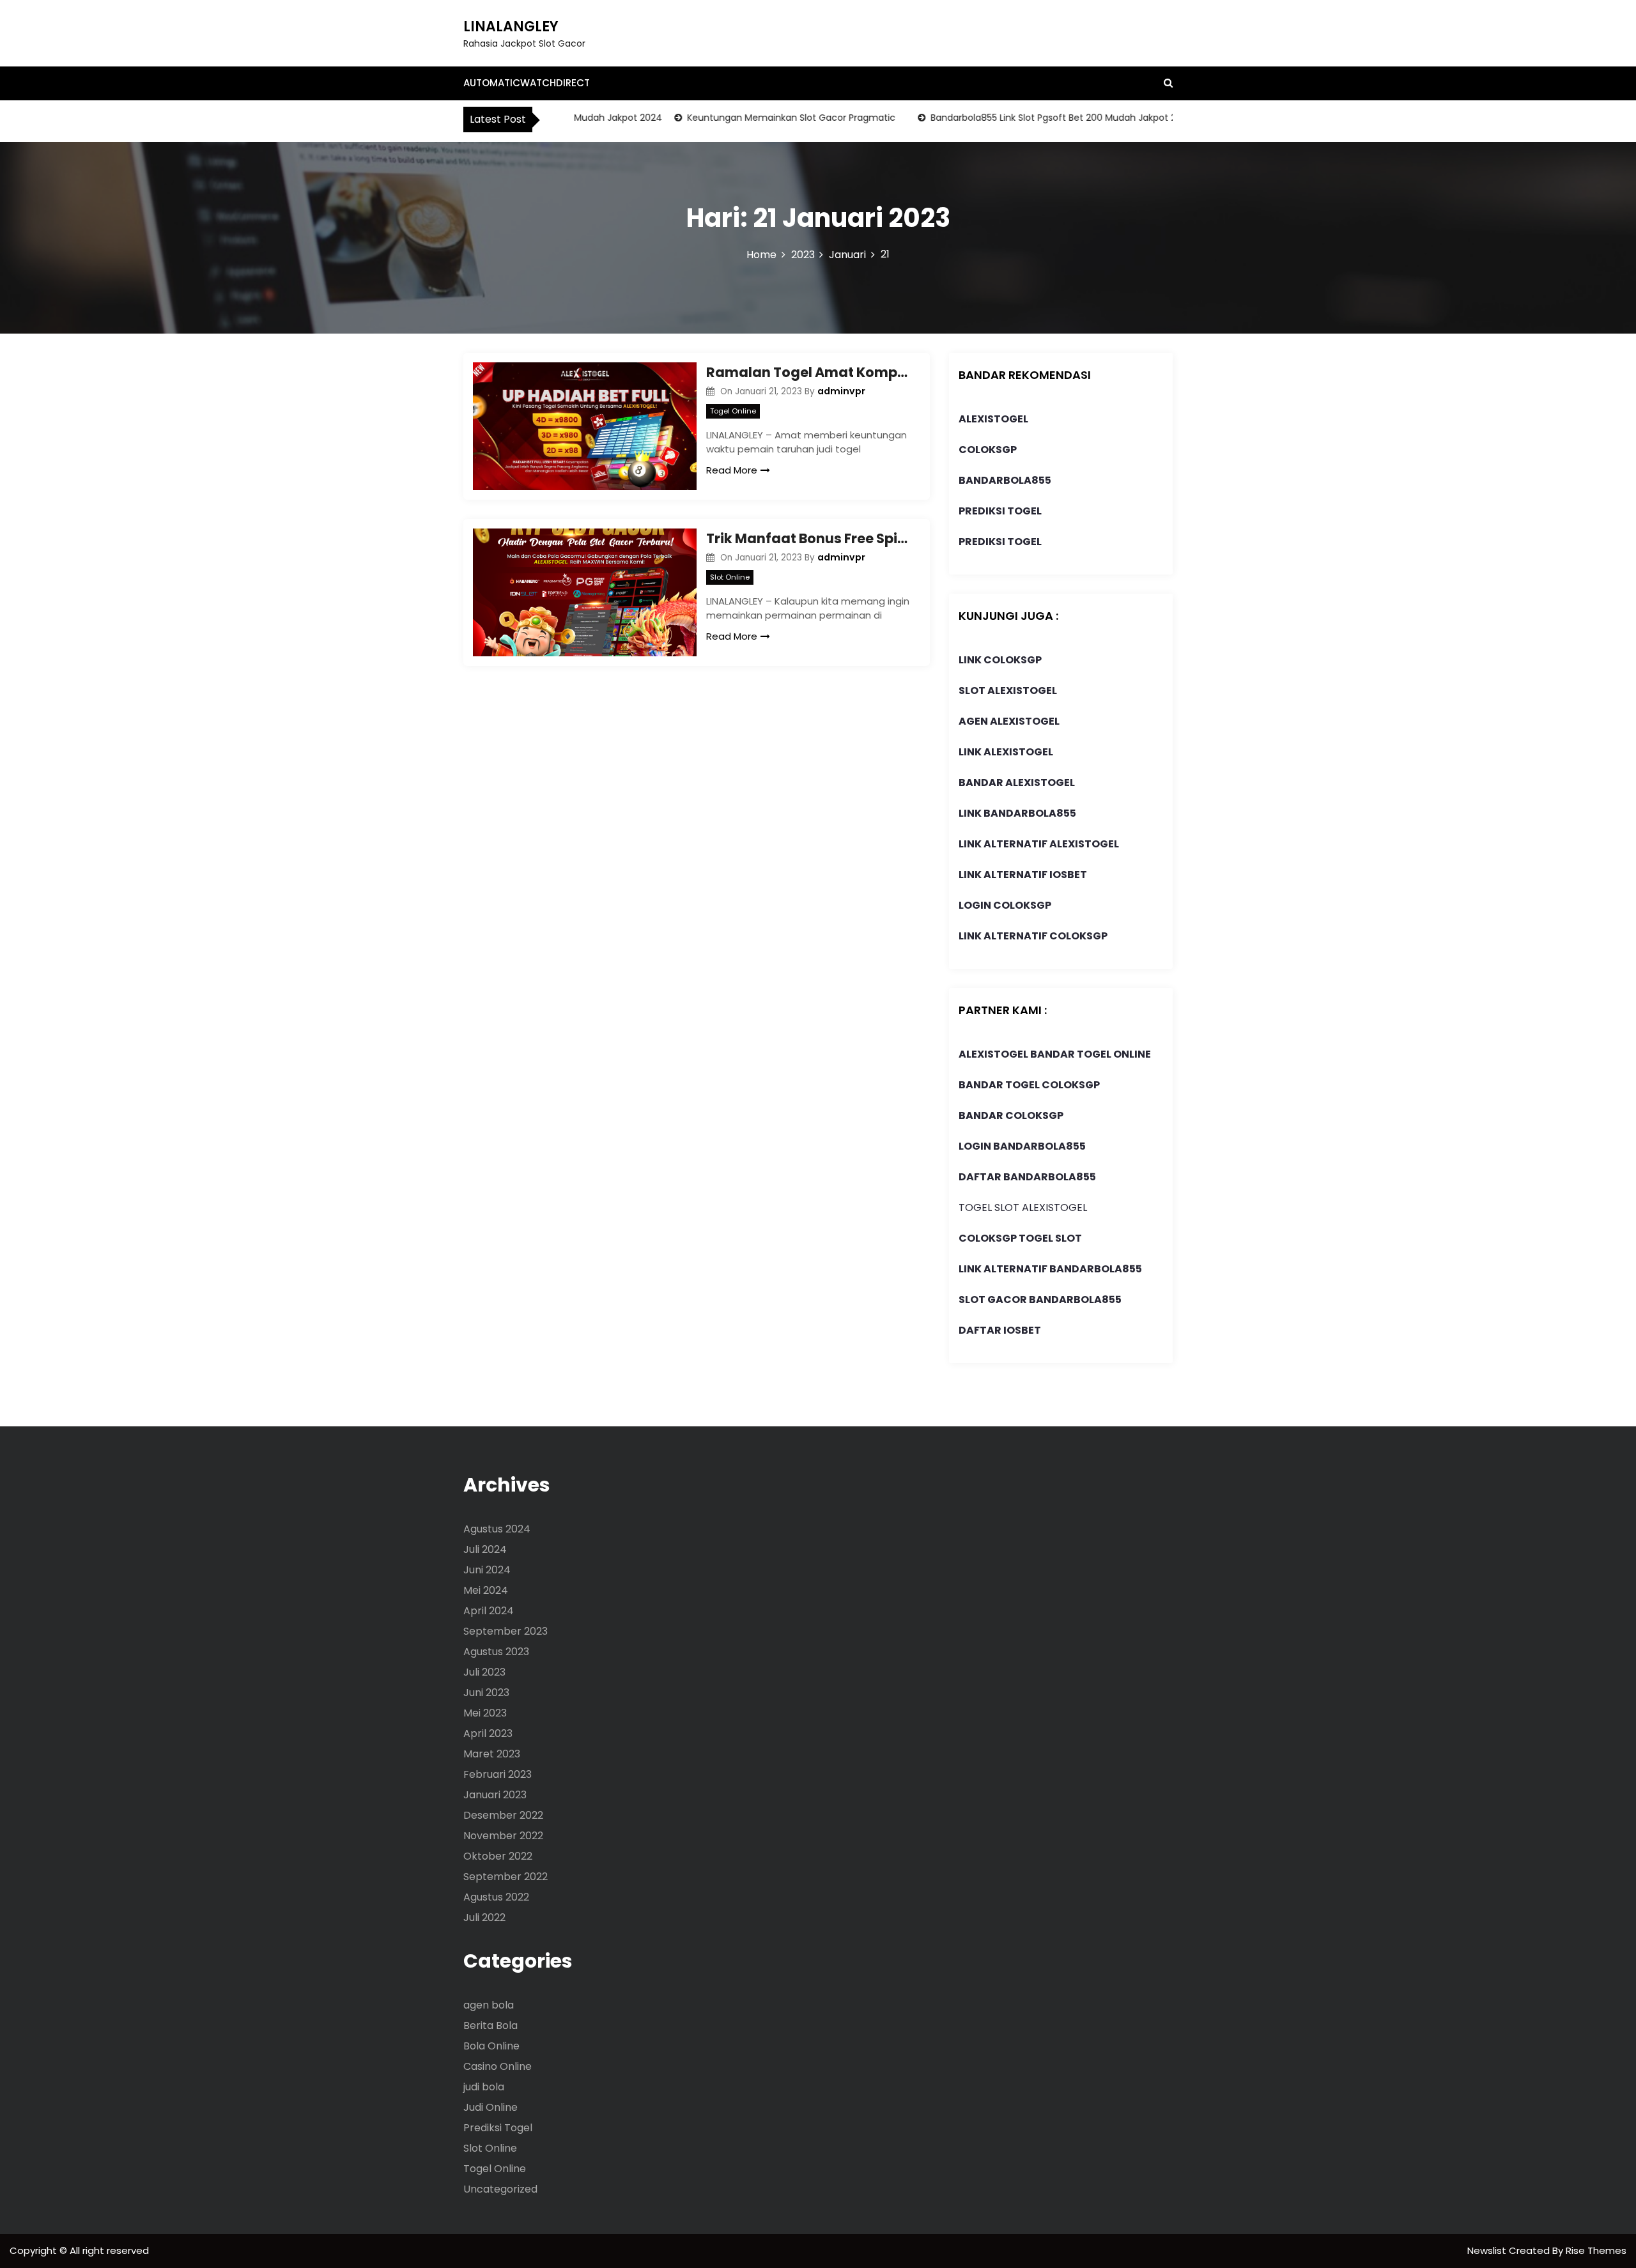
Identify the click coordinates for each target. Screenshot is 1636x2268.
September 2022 (505, 1877)
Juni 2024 (487, 1570)
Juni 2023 (486, 1693)
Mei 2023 (485, 1713)
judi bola (484, 2087)
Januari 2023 (495, 1795)
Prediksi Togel (498, 2128)
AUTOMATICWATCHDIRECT (527, 83)
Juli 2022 (484, 1917)
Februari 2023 (498, 1774)
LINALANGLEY (511, 27)
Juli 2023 (484, 1672)
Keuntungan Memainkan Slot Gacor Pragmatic (757, 118)
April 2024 (489, 1611)
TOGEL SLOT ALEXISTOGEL (1023, 1207)
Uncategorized (500, 2189)
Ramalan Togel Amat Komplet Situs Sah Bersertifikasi (808, 372)
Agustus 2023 (496, 1652)
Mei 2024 (486, 1590)
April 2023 (488, 1733)
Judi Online (490, 2107)
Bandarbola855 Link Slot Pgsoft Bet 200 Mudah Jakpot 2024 (1027, 118)
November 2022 (503, 1836)
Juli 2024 (485, 1549)
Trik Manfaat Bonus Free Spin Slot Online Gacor (808, 538)
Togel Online (733, 411)
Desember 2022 (503, 1815)
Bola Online (491, 2046)
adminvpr (841, 391)
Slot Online (730, 577)
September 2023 (505, 1631)
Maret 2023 (492, 1754)
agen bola (489, 2005)
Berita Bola (490, 2025)
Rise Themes (1596, 2250)
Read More (732, 470)
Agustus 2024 (497, 1529)
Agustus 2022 (496, 1897)
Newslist (1488, 2250)
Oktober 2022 (498, 1856)
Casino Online (498, 2066)
